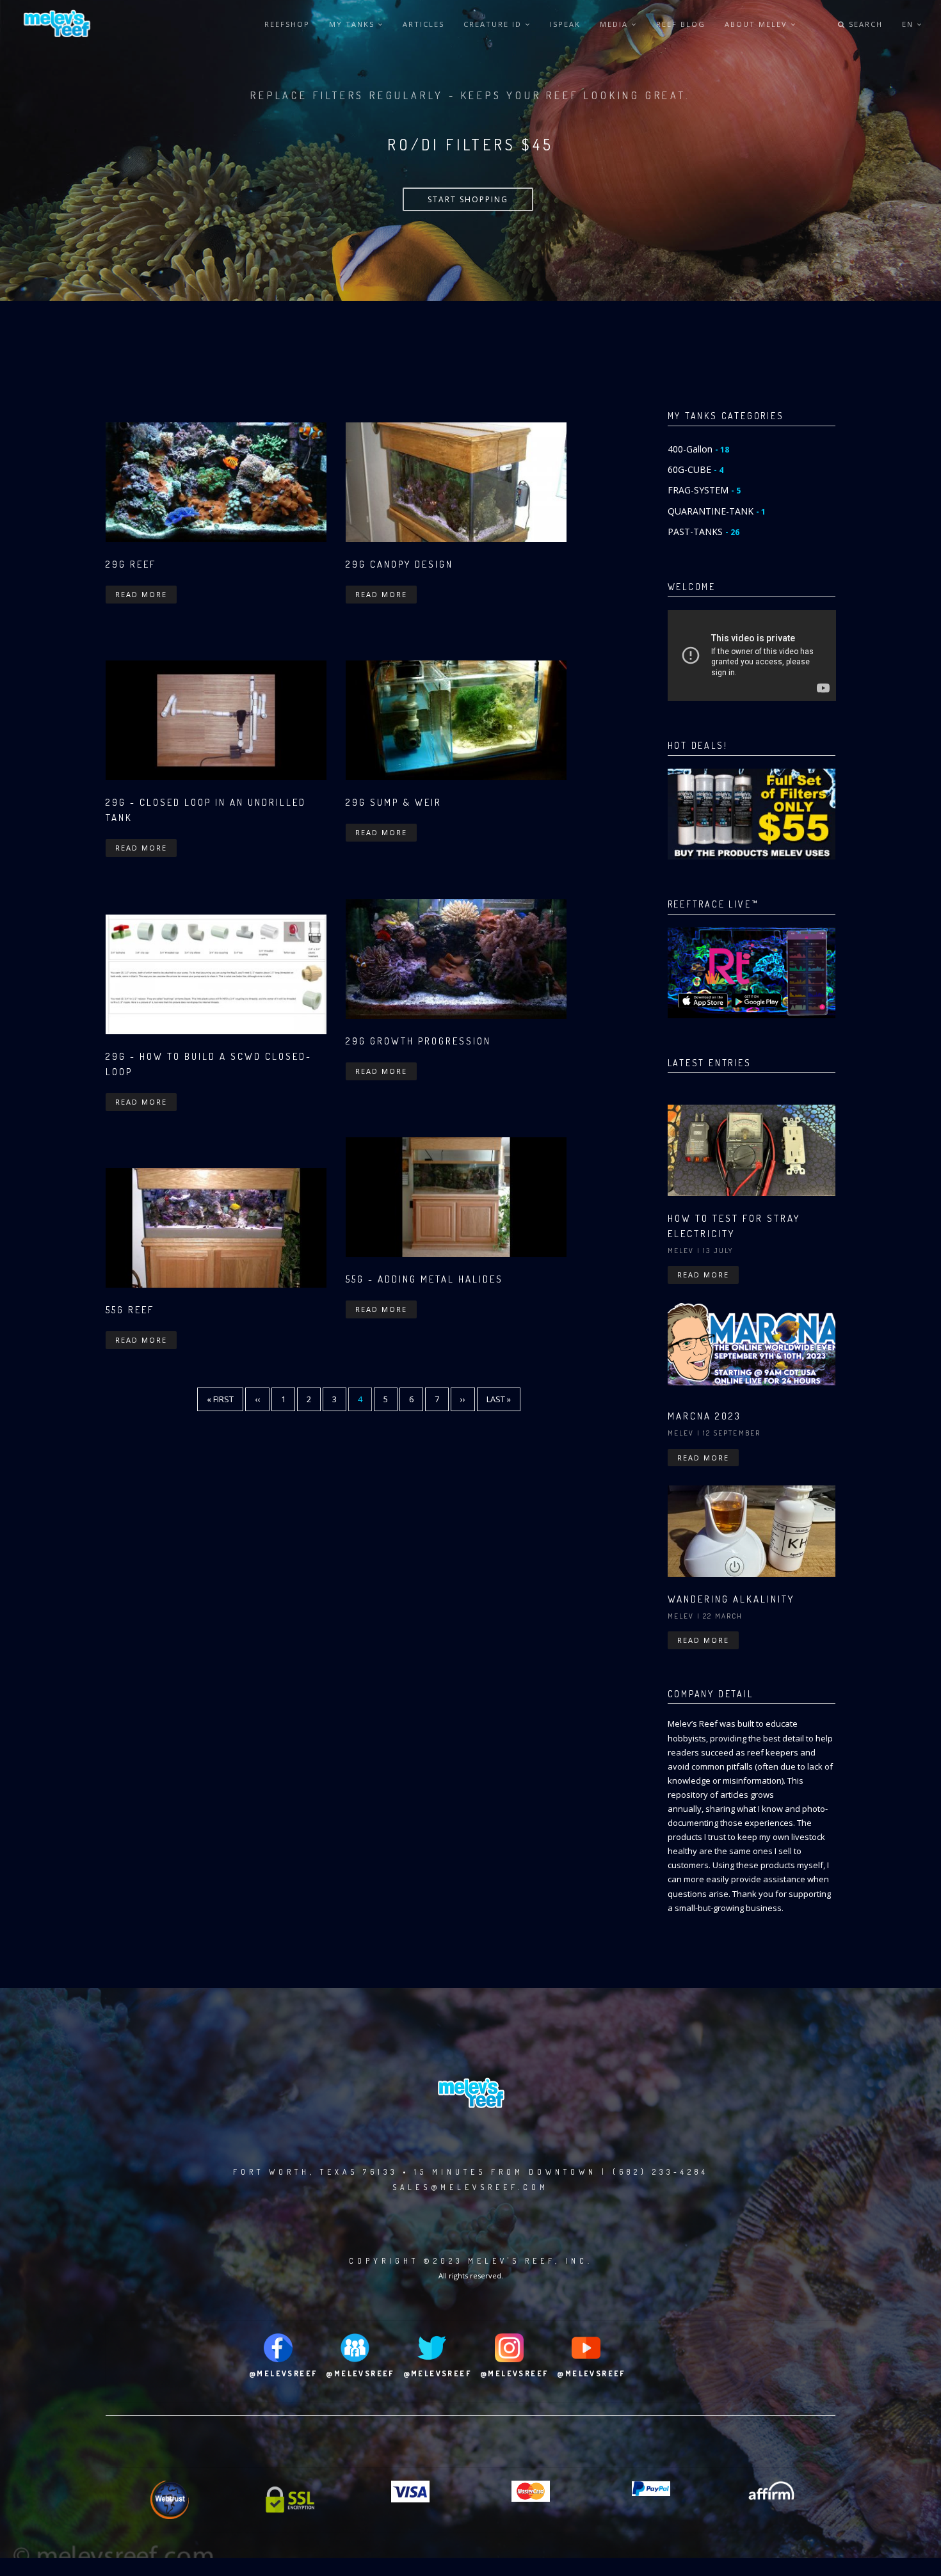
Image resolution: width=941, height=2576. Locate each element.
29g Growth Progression (418, 1041)
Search (864, 24)
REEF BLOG (681, 24)
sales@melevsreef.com (470, 2187)
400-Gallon (698, 449)
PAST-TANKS (704, 532)
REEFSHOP (287, 24)
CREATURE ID (494, 24)
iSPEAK (565, 24)
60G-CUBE (696, 469)
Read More (141, 594)
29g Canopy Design (399, 564)
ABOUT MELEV (758, 24)
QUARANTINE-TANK (717, 511)
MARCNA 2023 (704, 1416)
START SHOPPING (468, 199)
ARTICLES (423, 24)
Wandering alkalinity (731, 1599)
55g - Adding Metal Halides (424, 1279)
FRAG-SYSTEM (704, 490)
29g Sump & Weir (394, 802)
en (909, 24)
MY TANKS (353, 24)
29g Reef (131, 564)
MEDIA (615, 24)
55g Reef (130, 1310)
